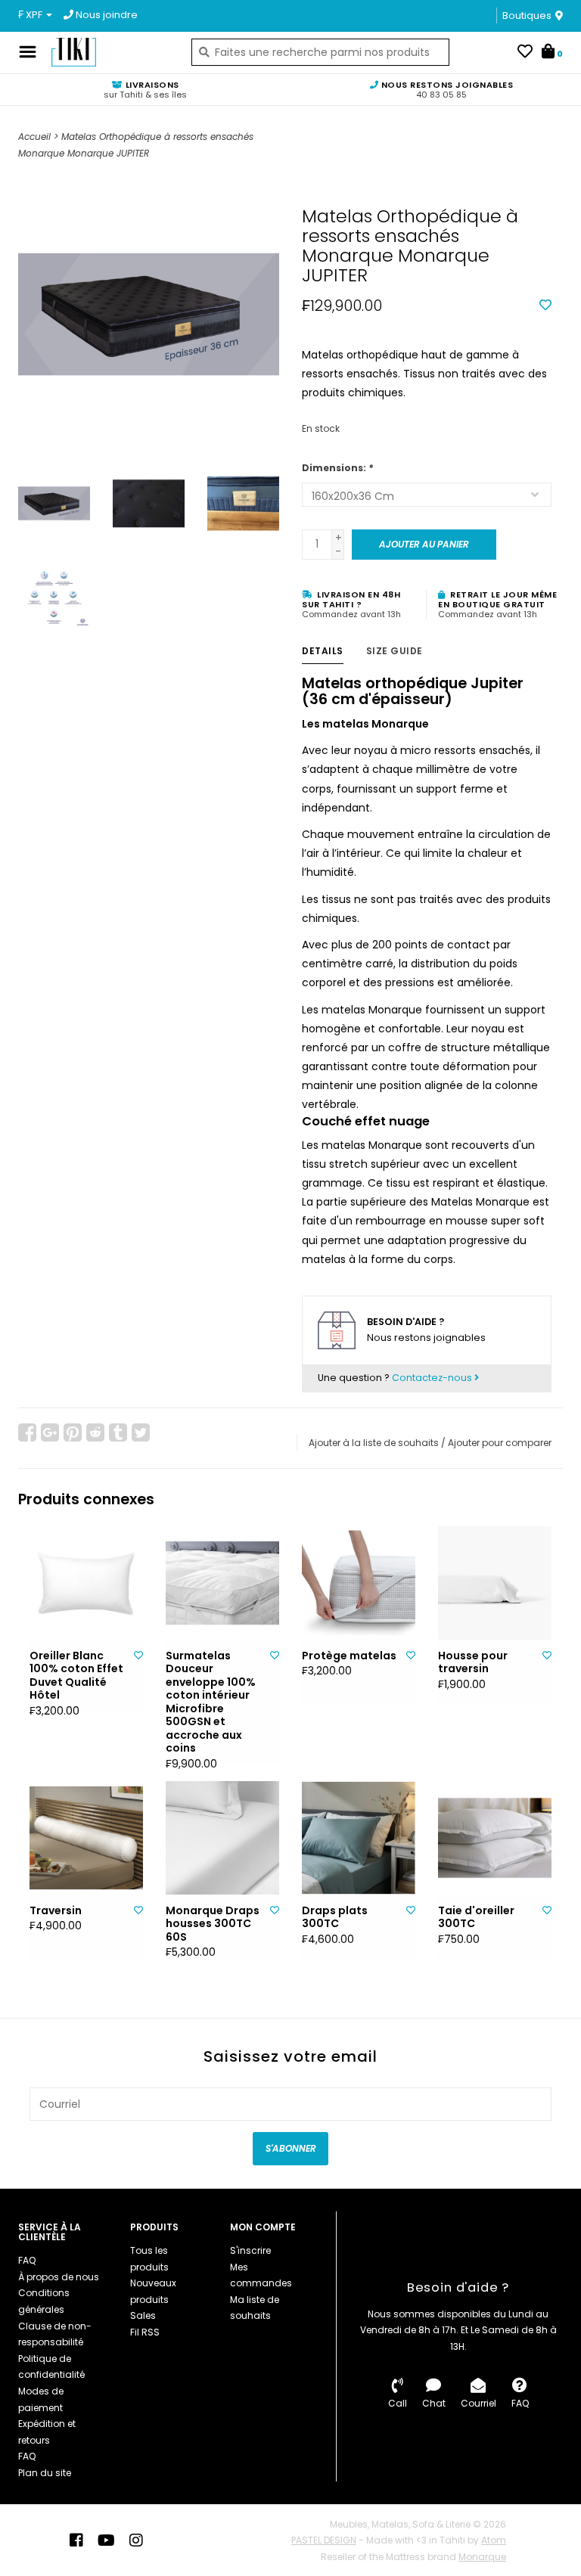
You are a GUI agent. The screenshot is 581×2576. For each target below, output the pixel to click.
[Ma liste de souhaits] (525, 53)
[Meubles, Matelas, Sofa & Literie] (110, 52)
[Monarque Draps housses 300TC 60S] (222, 1838)
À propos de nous (59, 2277)
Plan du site (45, 2473)
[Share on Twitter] (141, 1432)
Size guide (395, 651)
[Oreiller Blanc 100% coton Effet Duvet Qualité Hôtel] (86, 1583)
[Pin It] (73, 1432)
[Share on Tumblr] (118, 1432)
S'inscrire (250, 2250)
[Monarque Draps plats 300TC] (359, 1838)
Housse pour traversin (473, 1663)
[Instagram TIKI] (136, 2540)
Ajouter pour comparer (500, 1443)
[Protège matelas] (359, 1583)
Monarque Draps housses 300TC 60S (213, 1924)
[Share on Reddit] (95, 1432)
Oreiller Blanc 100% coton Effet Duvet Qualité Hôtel (76, 1676)
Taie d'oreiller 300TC (476, 1918)
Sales (143, 2315)
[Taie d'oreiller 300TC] (495, 1838)
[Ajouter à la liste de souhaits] (545, 306)
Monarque (482, 2557)
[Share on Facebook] (27, 1432)
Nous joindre (106, 15)
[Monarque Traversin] (86, 1838)
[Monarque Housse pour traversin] (495, 1583)
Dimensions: (337, 468)
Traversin (56, 1911)
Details (323, 651)
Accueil (34, 137)
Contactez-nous (433, 1378)
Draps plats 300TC (335, 1918)
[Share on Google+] (50, 1432)
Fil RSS (145, 2332)
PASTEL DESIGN (324, 2540)
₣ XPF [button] (31, 15)
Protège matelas (349, 1656)
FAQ (27, 2260)
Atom (494, 2540)
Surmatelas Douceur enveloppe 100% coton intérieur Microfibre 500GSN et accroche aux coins (211, 1702)
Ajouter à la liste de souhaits (374, 1443)
